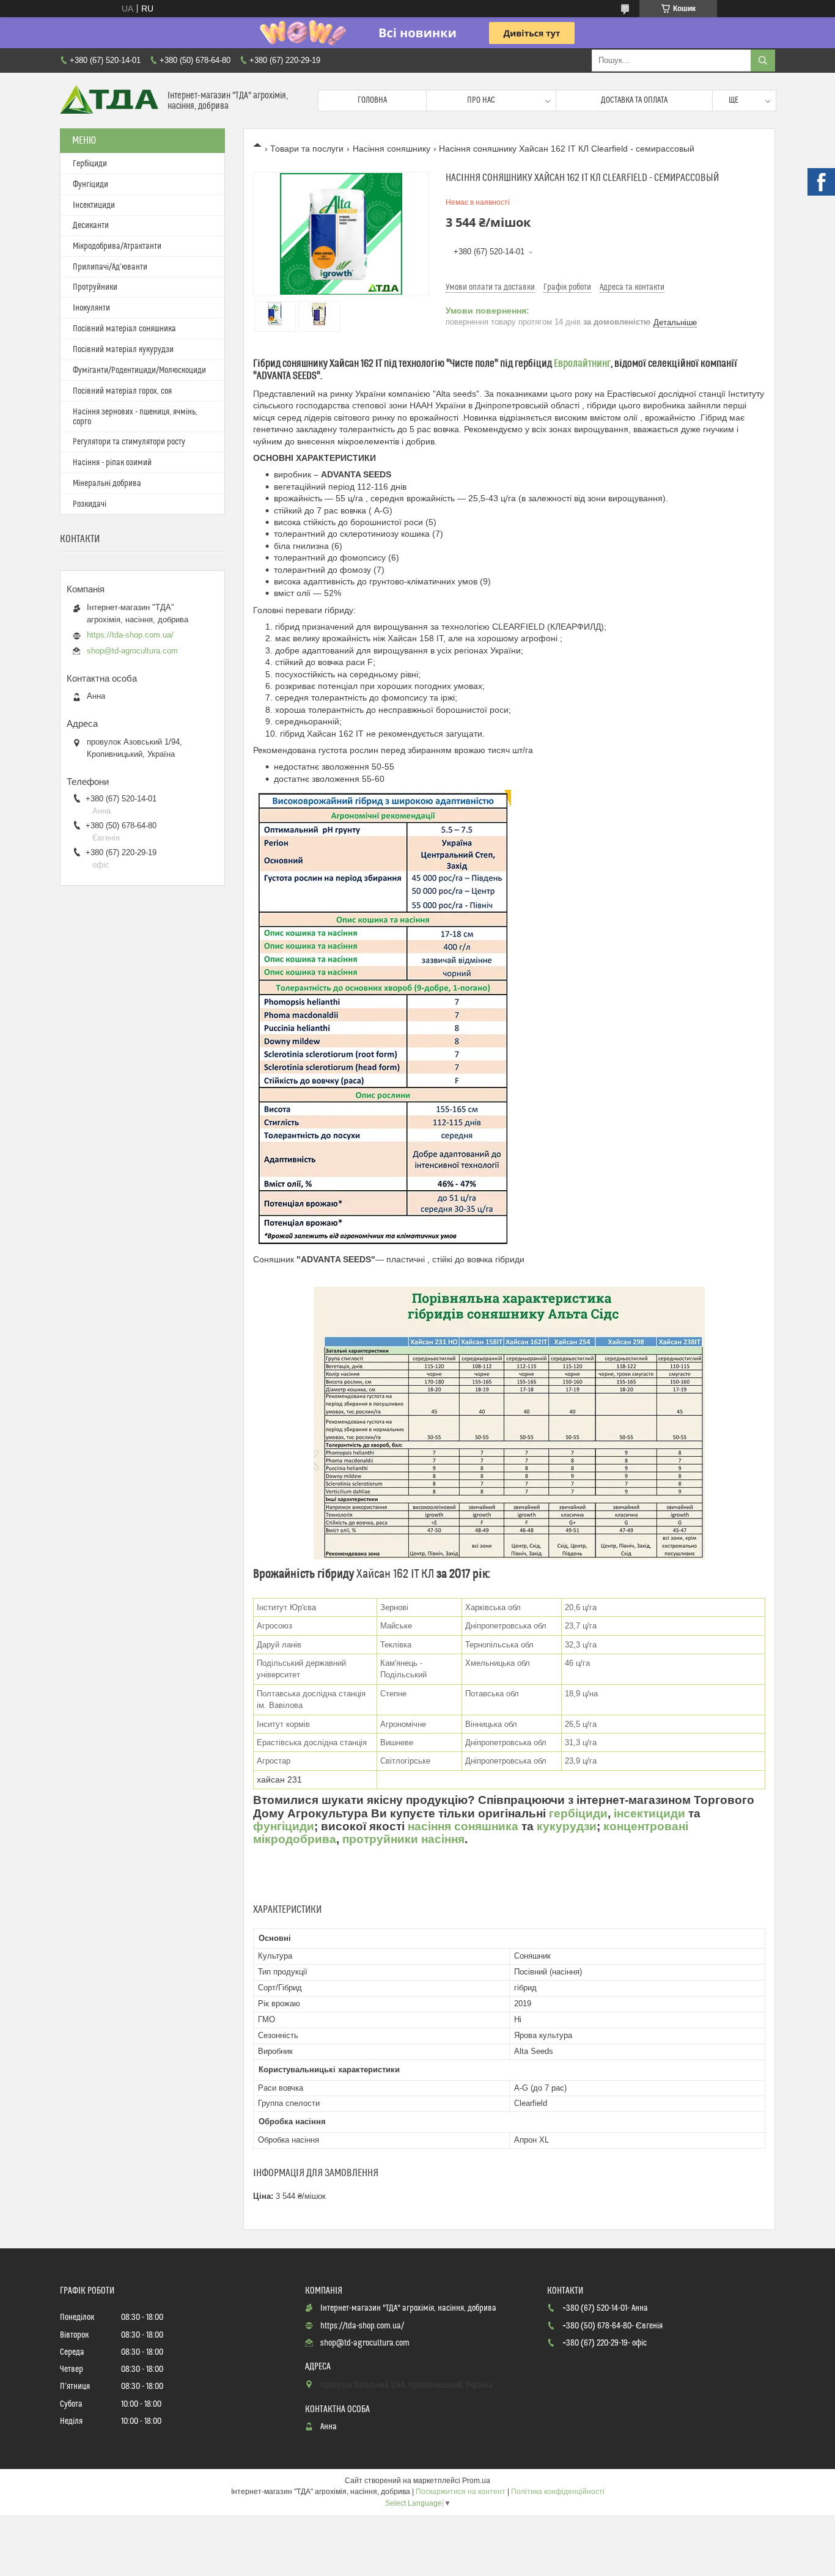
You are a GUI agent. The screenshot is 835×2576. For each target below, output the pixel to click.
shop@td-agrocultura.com (132, 651)
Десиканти (91, 226)
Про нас (481, 100)
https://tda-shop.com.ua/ (130, 635)
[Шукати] (763, 61)
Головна (372, 100)
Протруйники (95, 287)
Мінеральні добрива (107, 484)
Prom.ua (476, 2481)
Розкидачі (90, 504)
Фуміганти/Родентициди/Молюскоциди (139, 370)
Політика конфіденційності (558, 2492)
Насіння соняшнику (392, 149)
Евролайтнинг (582, 364)
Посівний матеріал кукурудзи (123, 350)
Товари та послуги (307, 149)
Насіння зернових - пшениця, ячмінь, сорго (135, 417)
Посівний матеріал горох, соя (122, 391)
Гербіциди (90, 164)
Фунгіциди (90, 185)
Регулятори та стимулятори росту (129, 442)
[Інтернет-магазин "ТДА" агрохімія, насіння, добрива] (109, 101)
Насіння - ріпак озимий (112, 463)
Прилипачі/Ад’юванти (110, 267)
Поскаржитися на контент (461, 2492)
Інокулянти (91, 308)
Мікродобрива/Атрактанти (117, 246)
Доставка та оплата (634, 100)
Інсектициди (94, 205)
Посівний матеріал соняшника (124, 329)
